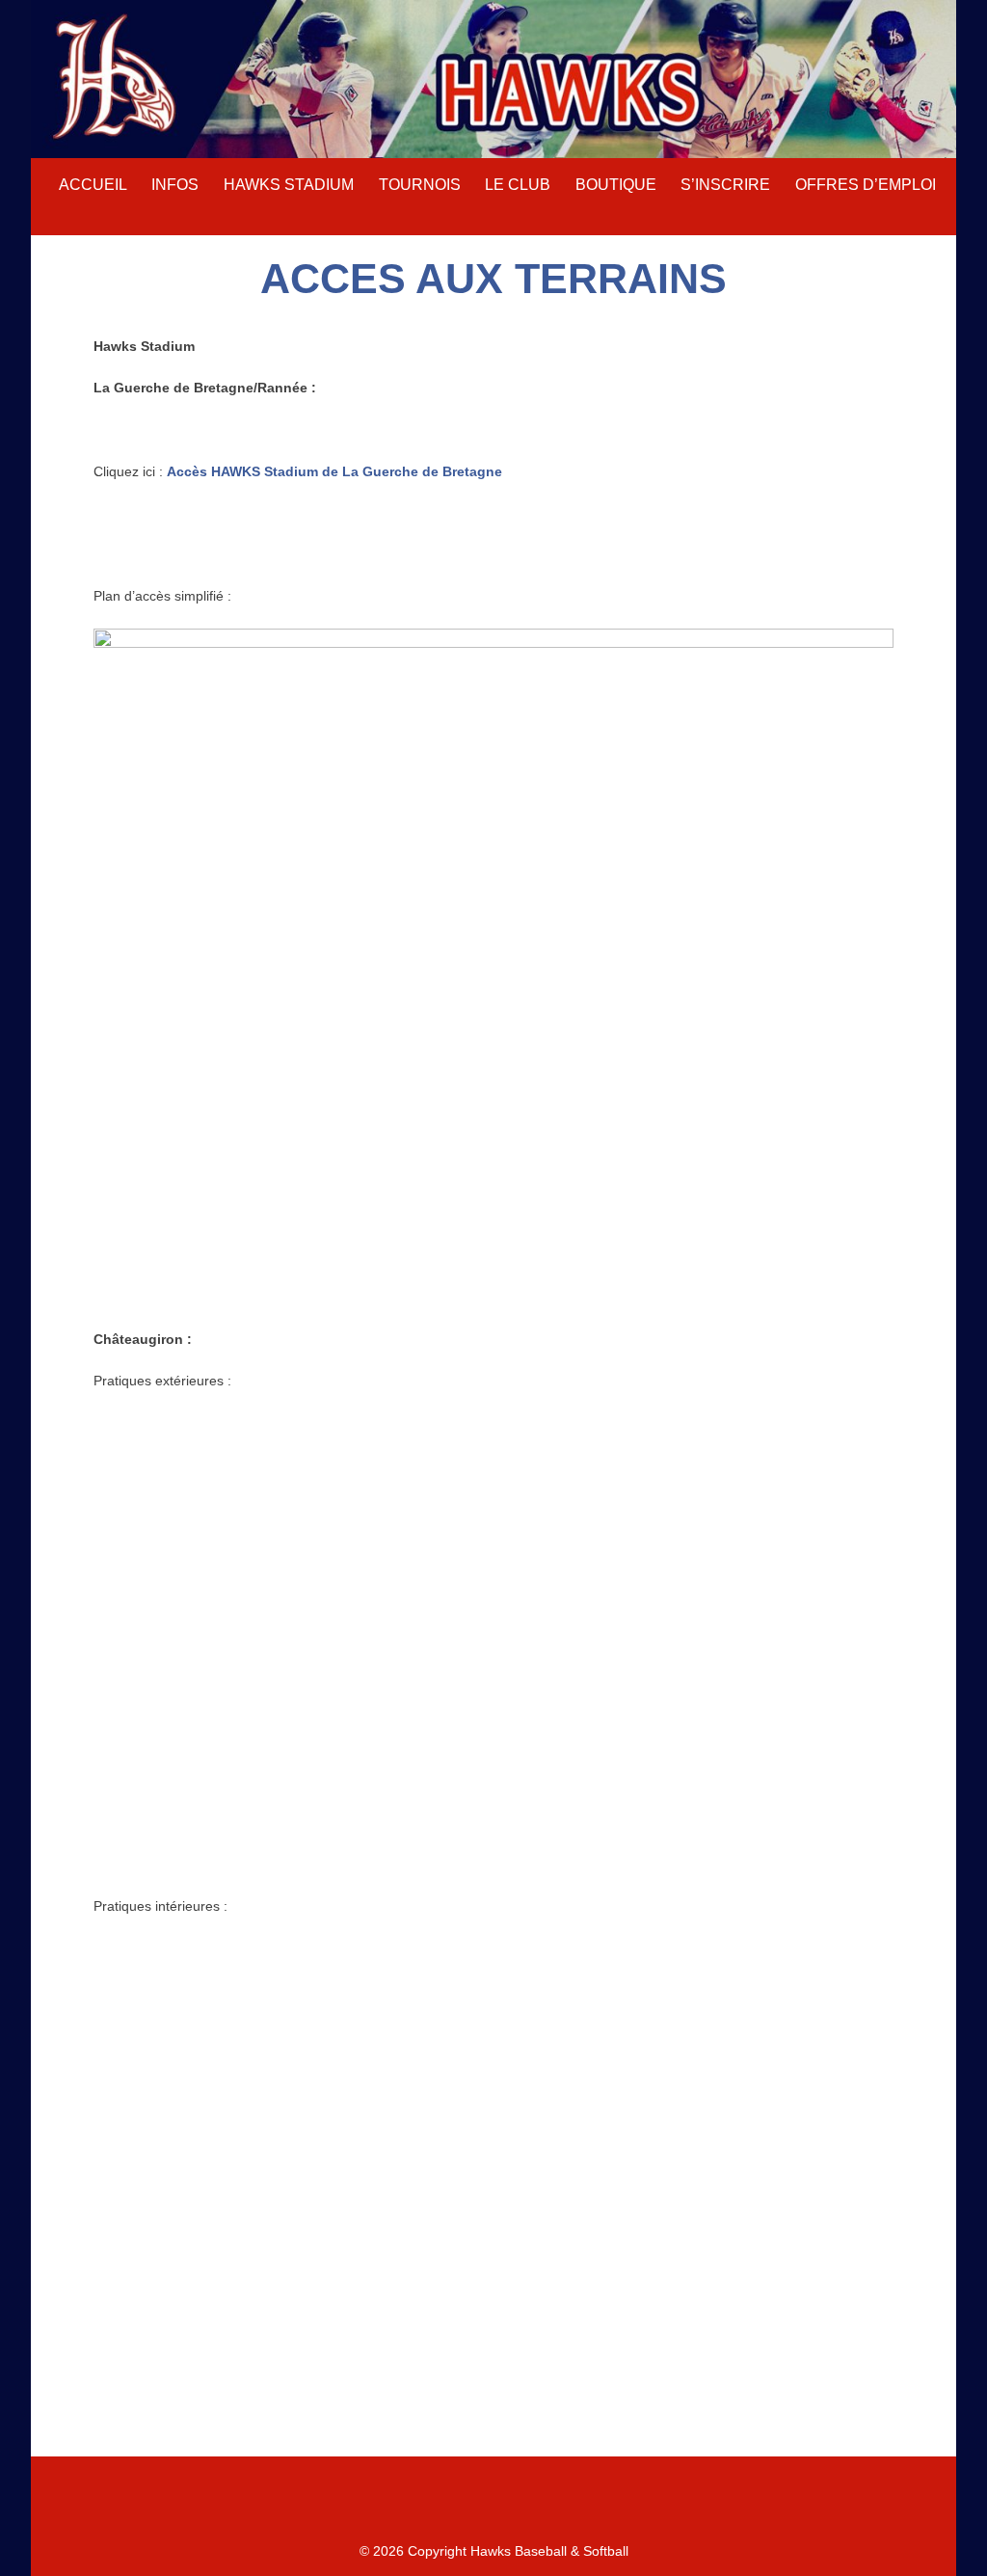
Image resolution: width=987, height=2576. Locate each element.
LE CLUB (518, 185)
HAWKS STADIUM (289, 185)
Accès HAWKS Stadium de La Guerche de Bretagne (334, 471)
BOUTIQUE (616, 185)
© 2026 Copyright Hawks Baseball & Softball (494, 2551)
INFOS (175, 185)
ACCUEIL (93, 185)
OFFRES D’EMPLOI (866, 185)
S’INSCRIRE (725, 185)
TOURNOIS (420, 185)
